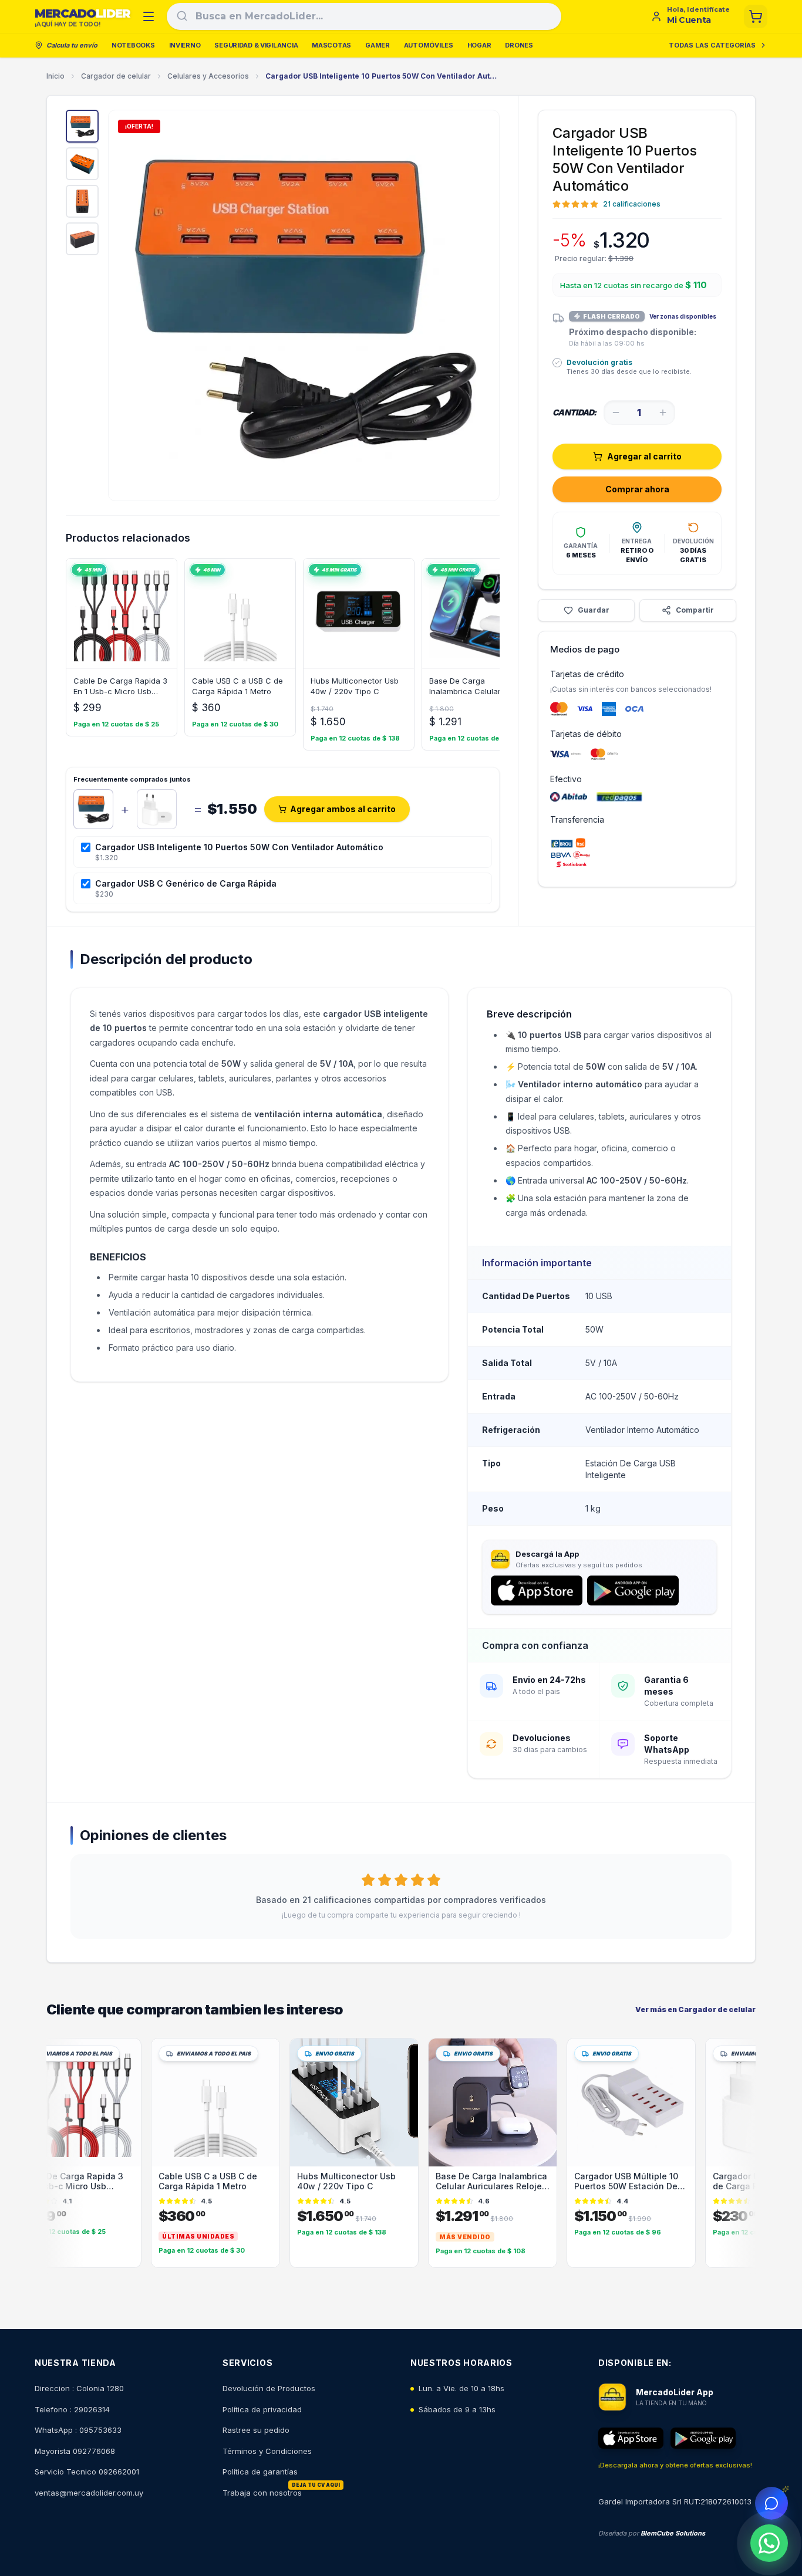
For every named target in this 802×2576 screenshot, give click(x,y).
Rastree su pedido (256, 2430)
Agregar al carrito (644, 456)
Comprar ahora (637, 489)
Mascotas (331, 45)
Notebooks (133, 45)
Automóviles (429, 45)
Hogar (479, 45)
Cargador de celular (116, 76)
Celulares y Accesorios (208, 76)
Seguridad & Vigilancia (256, 45)
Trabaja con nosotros (262, 2493)
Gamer (378, 45)
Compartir (695, 610)
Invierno (185, 45)
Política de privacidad (262, 2409)
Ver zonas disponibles (683, 316)
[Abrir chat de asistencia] (771, 2503)
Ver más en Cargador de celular (695, 2009)
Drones (519, 45)
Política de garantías (260, 2472)
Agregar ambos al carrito (343, 809)
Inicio (55, 76)
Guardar (594, 610)
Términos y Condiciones (267, 2451)
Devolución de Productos (269, 2388)
